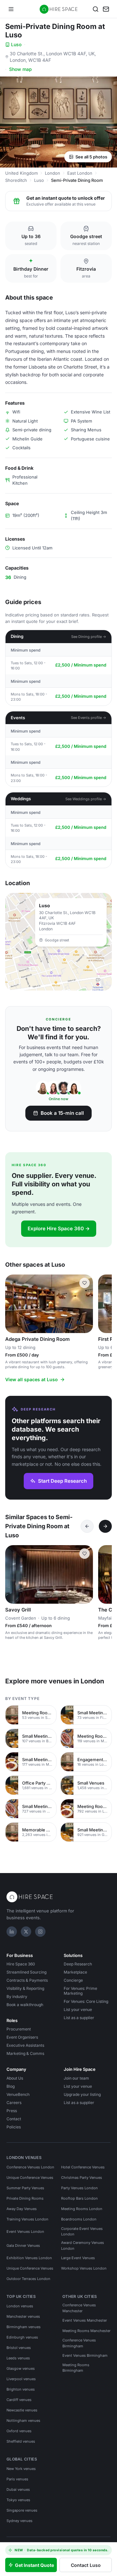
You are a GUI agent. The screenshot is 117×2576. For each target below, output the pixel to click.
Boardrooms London (79, 2219)
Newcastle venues (22, 2410)
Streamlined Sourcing (26, 1972)
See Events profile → (89, 718)
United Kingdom (21, 173)
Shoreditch (16, 180)
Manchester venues (23, 2316)
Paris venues (17, 2479)
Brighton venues (21, 2389)
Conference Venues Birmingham (79, 2343)
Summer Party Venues (25, 2188)
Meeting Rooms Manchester (86, 2331)
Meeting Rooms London (82, 2209)
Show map (20, 69)
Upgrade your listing (82, 2094)
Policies (14, 2127)
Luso (16, 44)
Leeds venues (18, 2358)
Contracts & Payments (27, 1980)
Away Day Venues (22, 2209)
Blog (11, 2086)
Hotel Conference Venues (83, 2167)
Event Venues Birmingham (85, 2355)
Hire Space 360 (21, 1964)
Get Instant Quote (34, 2565)
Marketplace (75, 1972)
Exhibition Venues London (29, 2258)
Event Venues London (25, 2232)
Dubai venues (18, 2489)
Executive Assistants (25, 2045)
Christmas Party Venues (82, 2178)
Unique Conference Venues (30, 2178)
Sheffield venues (21, 2441)
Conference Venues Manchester (79, 2308)
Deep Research (78, 1964)
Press (12, 2111)
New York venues (21, 2469)
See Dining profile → (89, 637)
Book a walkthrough (25, 2005)
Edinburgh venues (22, 2337)
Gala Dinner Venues (23, 2246)
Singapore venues (22, 2510)
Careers (14, 2103)
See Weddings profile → (86, 799)
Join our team (76, 2078)
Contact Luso (86, 2565)
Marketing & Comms (25, 2053)
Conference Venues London (30, 2167)
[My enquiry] (106, 9)
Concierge (73, 1980)
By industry (17, 1996)
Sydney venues (19, 2521)
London (52, 173)
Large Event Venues (78, 2258)
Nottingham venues (23, 2421)
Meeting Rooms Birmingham (76, 2368)
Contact (14, 2119)
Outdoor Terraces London (28, 2279)
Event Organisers (22, 2037)
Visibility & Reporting (25, 1988)
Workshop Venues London (84, 2268)
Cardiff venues (19, 2400)
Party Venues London (79, 2188)
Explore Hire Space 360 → (59, 1228)
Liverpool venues (21, 2379)
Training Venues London (27, 2219)
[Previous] (87, 1526)
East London (80, 173)
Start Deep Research (62, 1481)
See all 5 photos (91, 157)
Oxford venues (19, 2431)
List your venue (78, 2010)
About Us (15, 2078)
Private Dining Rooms (25, 2198)
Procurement (19, 2029)
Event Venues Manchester (85, 2320)
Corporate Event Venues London (82, 2232)
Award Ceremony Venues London (83, 2246)
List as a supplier (79, 2018)
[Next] (105, 1526)
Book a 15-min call (62, 1113)
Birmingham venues (24, 2327)
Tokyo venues (18, 2500)
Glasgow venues (21, 2368)
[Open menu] (11, 9)
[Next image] (85, 1304)
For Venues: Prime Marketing (80, 1991)
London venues (20, 2306)
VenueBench (18, 2094)
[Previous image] (13, 1304)
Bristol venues (19, 2348)
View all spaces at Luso (32, 1379)
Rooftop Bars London (79, 2198)
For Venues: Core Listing (86, 2001)
